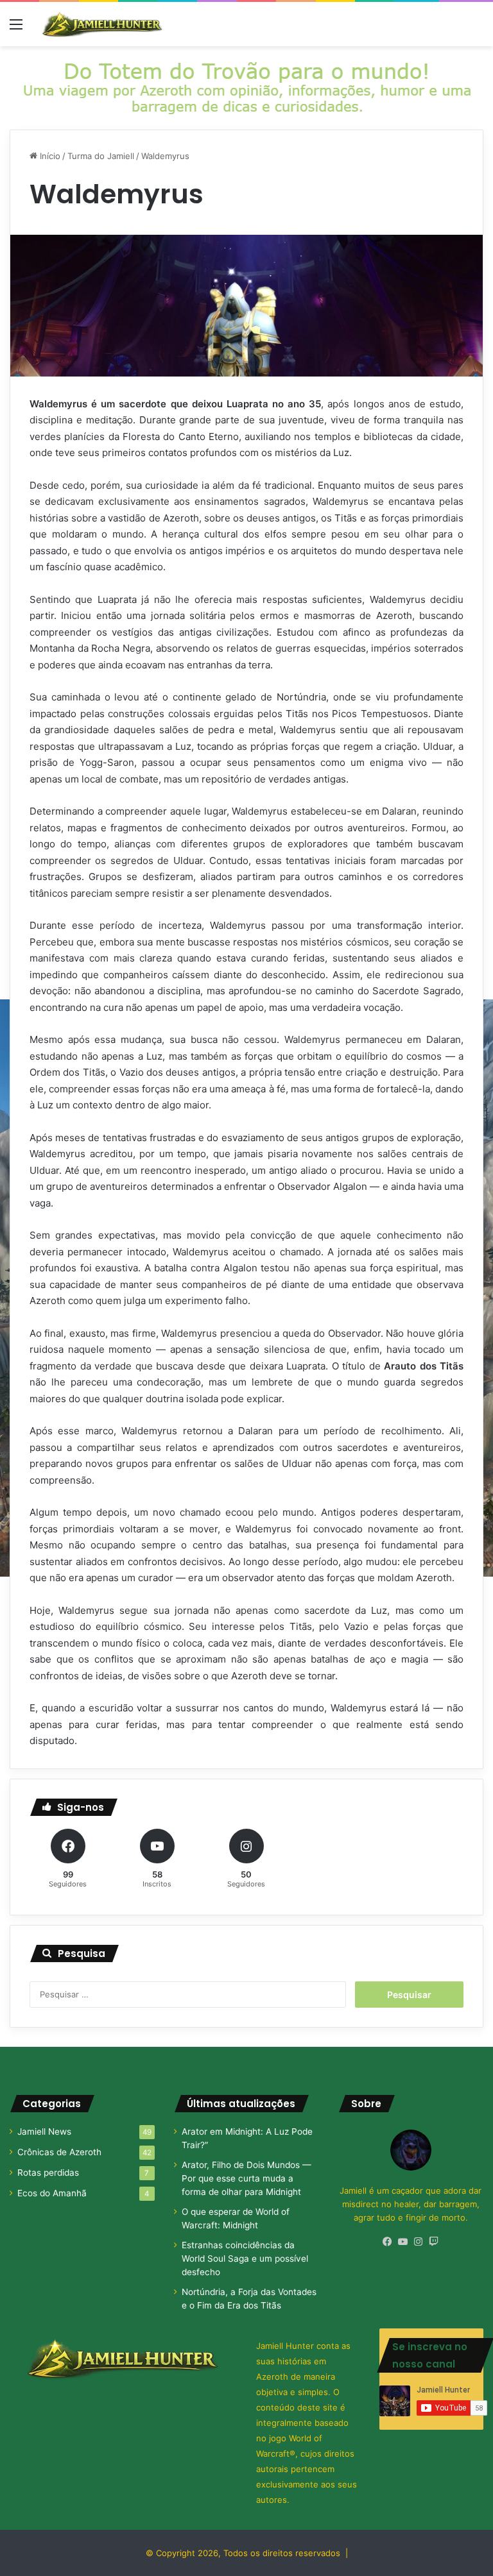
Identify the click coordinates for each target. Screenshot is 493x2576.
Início (49, 156)
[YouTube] (403, 2242)
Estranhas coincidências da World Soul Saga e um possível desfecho (245, 2258)
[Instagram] (419, 2242)
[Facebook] (388, 2242)
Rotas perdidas (48, 2173)
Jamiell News (44, 2131)
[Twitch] (434, 2242)
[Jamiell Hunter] (103, 24)
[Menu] (16, 29)
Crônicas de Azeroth (59, 2152)
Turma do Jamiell (101, 156)
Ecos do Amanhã (52, 2193)
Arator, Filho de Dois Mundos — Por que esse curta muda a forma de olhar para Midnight (246, 2178)
